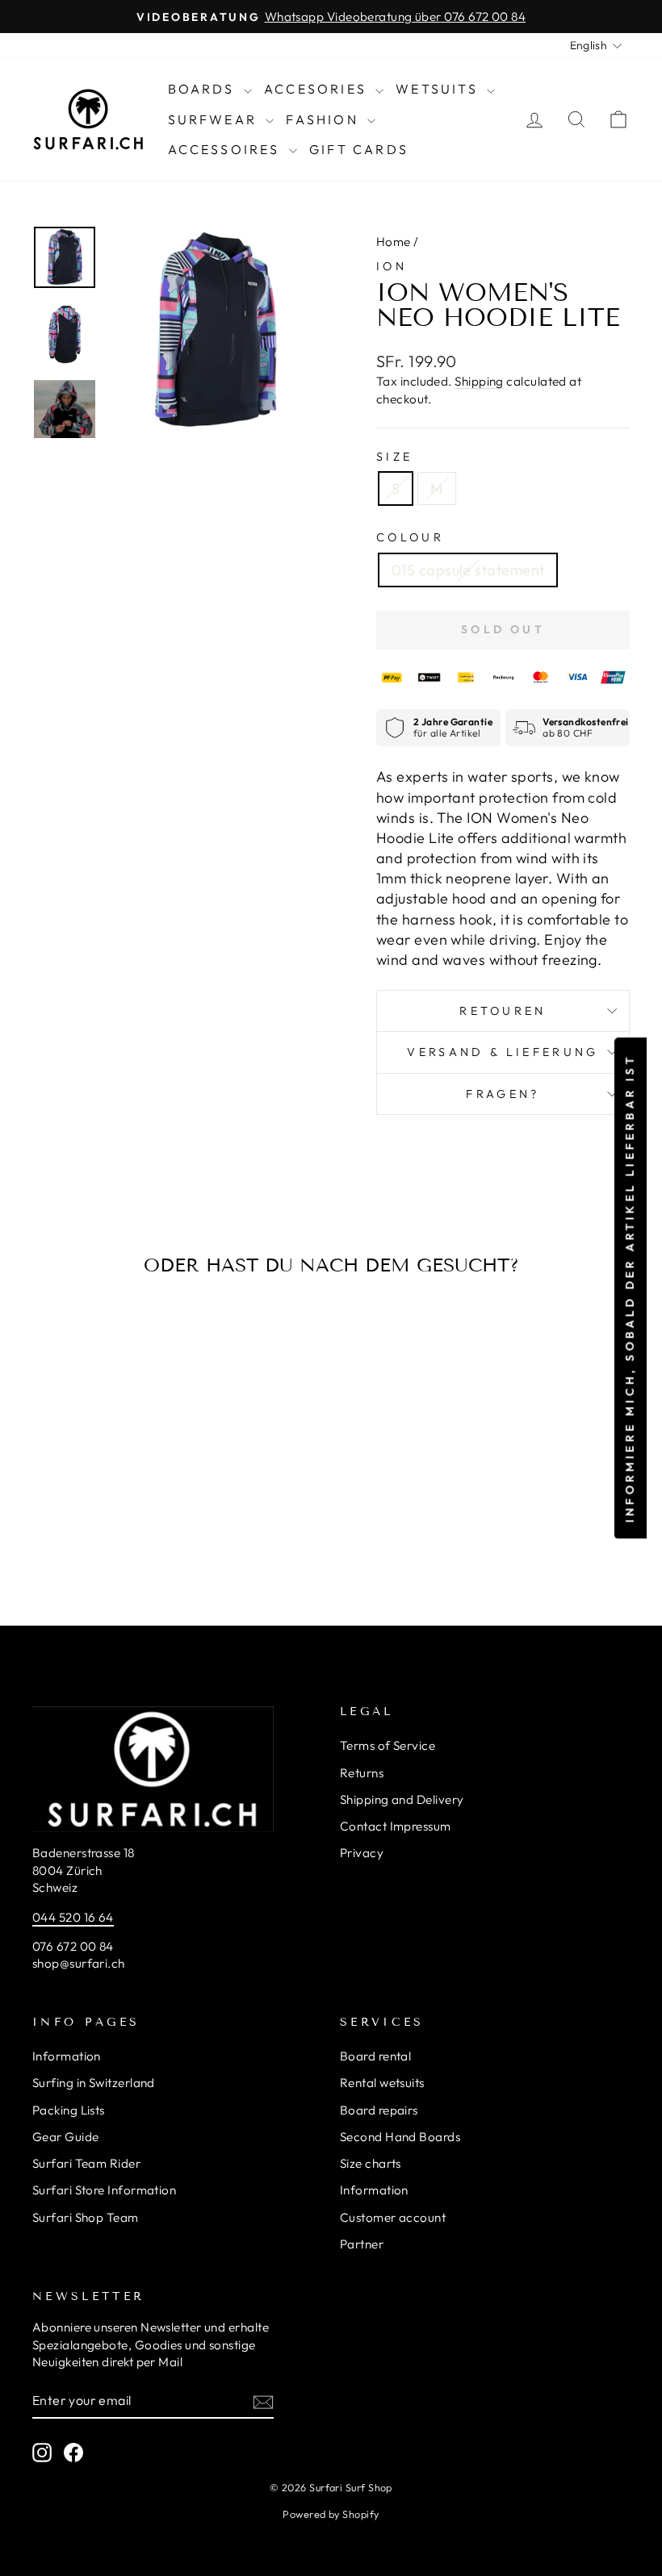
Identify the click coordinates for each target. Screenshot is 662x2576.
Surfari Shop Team (86, 2217)
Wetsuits (439, 89)
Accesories (318, 89)
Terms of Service (388, 1745)
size (394, 457)
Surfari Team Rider (86, 2163)
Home (394, 242)
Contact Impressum (396, 1826)
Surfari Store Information (104, 2190)
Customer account (393, 2217)
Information (67, 2056)
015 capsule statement (468, 570)
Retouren (503, 1011)
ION (392, 266)
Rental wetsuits (382, 2083)
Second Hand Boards (400, 2137)
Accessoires (226, 149)
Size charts (371, 2163)
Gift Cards (359, 149)
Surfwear (215, 119)
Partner (362, 2244)
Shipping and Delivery (402, 1799)
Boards (204, 89)
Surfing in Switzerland (94, 2083)
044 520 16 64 (73, 1917)
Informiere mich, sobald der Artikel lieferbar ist (630, 1288)
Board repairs (379, 2110)
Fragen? (503, 1094)
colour (410, 537)
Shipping (479, 381)
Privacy (362, 1853)
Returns (362, 1773)
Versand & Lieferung (503, 1052)
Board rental (375, 2056)
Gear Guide (66, 2137)
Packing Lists (69, 2110)
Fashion (325, 119)
